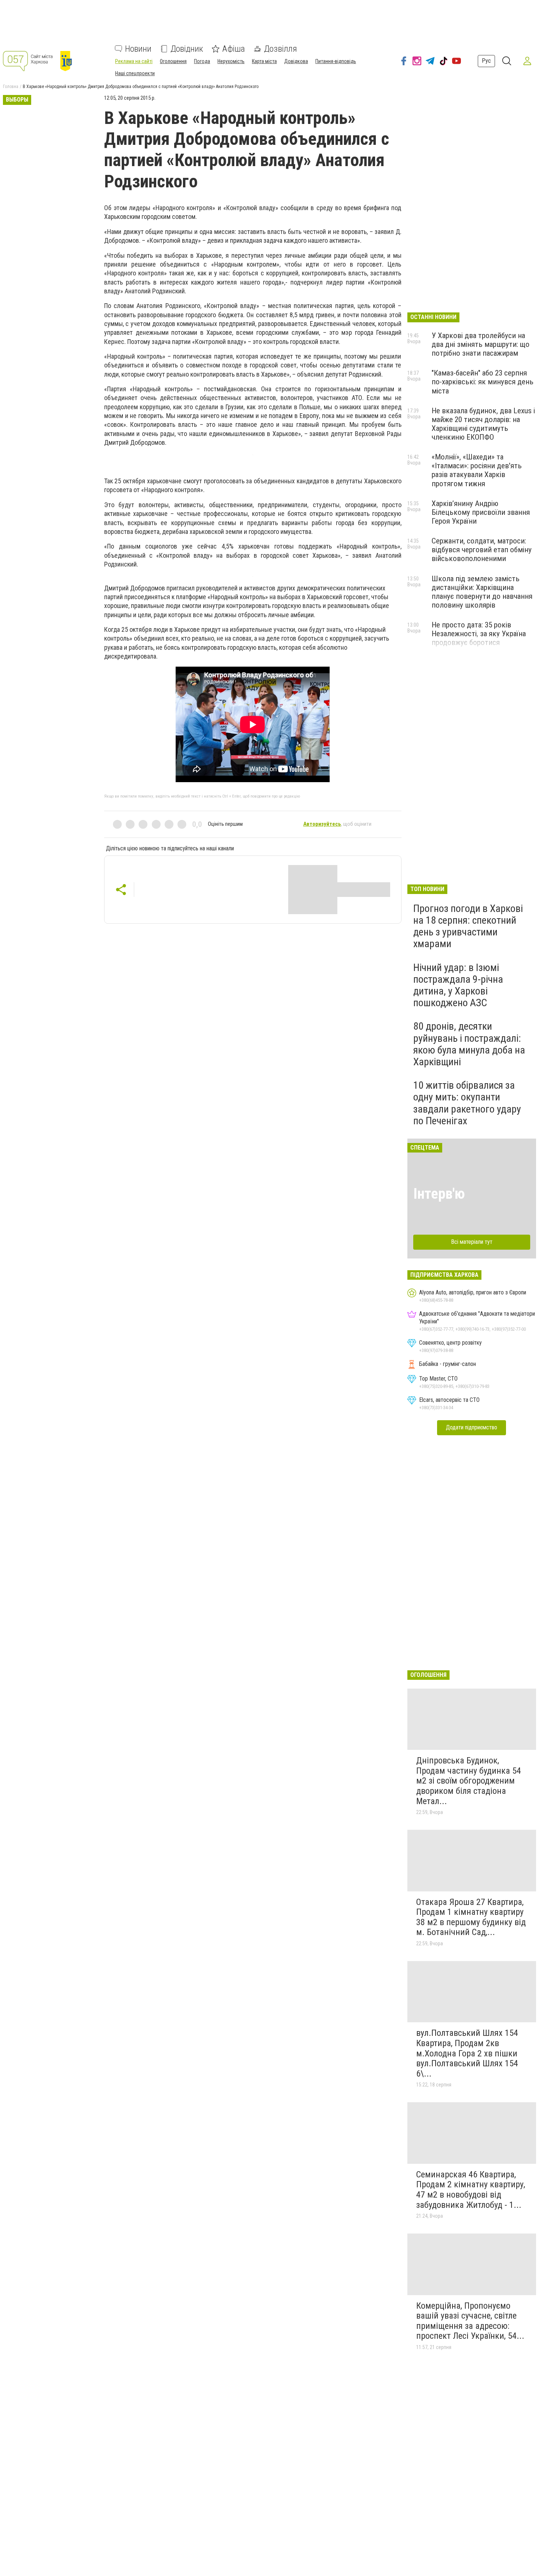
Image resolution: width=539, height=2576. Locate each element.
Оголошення (173, 61)
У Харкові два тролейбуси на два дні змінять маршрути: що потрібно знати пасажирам (481, 344)
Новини (138, 49)
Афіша (234, 49)
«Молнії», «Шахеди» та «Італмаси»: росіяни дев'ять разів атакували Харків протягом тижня (477, 470)
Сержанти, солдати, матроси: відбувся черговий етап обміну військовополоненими (482, 550)
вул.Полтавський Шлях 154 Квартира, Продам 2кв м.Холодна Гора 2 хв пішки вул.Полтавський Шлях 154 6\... (467, 2053)
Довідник (187, 49)
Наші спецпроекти (135, 73)
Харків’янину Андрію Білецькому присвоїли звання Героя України (481, 512)
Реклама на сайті (134, 61)
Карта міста (264, 61)
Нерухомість (231, 61)
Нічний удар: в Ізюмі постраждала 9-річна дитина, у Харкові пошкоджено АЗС (458, 985)
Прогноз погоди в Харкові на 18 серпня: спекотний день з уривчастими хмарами (468, 926)
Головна (11, 87)
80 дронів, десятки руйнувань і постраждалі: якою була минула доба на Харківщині (469, 1044)
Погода (202, 61)
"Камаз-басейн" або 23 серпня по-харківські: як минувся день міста (483, 382)
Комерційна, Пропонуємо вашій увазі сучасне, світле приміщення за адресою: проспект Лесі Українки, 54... (470, 2321)
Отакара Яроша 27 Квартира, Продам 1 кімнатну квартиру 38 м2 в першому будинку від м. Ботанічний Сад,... (471, 1917)
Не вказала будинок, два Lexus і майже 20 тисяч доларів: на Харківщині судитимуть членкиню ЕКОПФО (483, 424)
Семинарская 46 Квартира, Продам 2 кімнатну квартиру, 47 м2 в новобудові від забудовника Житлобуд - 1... (471, 2190)
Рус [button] (486, 61)
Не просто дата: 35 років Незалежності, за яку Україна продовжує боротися (479, 634)
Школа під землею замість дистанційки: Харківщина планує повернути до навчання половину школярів (482, 592)
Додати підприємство (472, 1427)
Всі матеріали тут (472, 1242)
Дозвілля (280, 49)
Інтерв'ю (439, 1194)
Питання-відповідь (336, 61)
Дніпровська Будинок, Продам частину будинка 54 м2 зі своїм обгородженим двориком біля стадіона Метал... (469, 1781)
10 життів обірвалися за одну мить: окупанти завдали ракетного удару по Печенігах (467, 1103)
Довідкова (296, 61)
